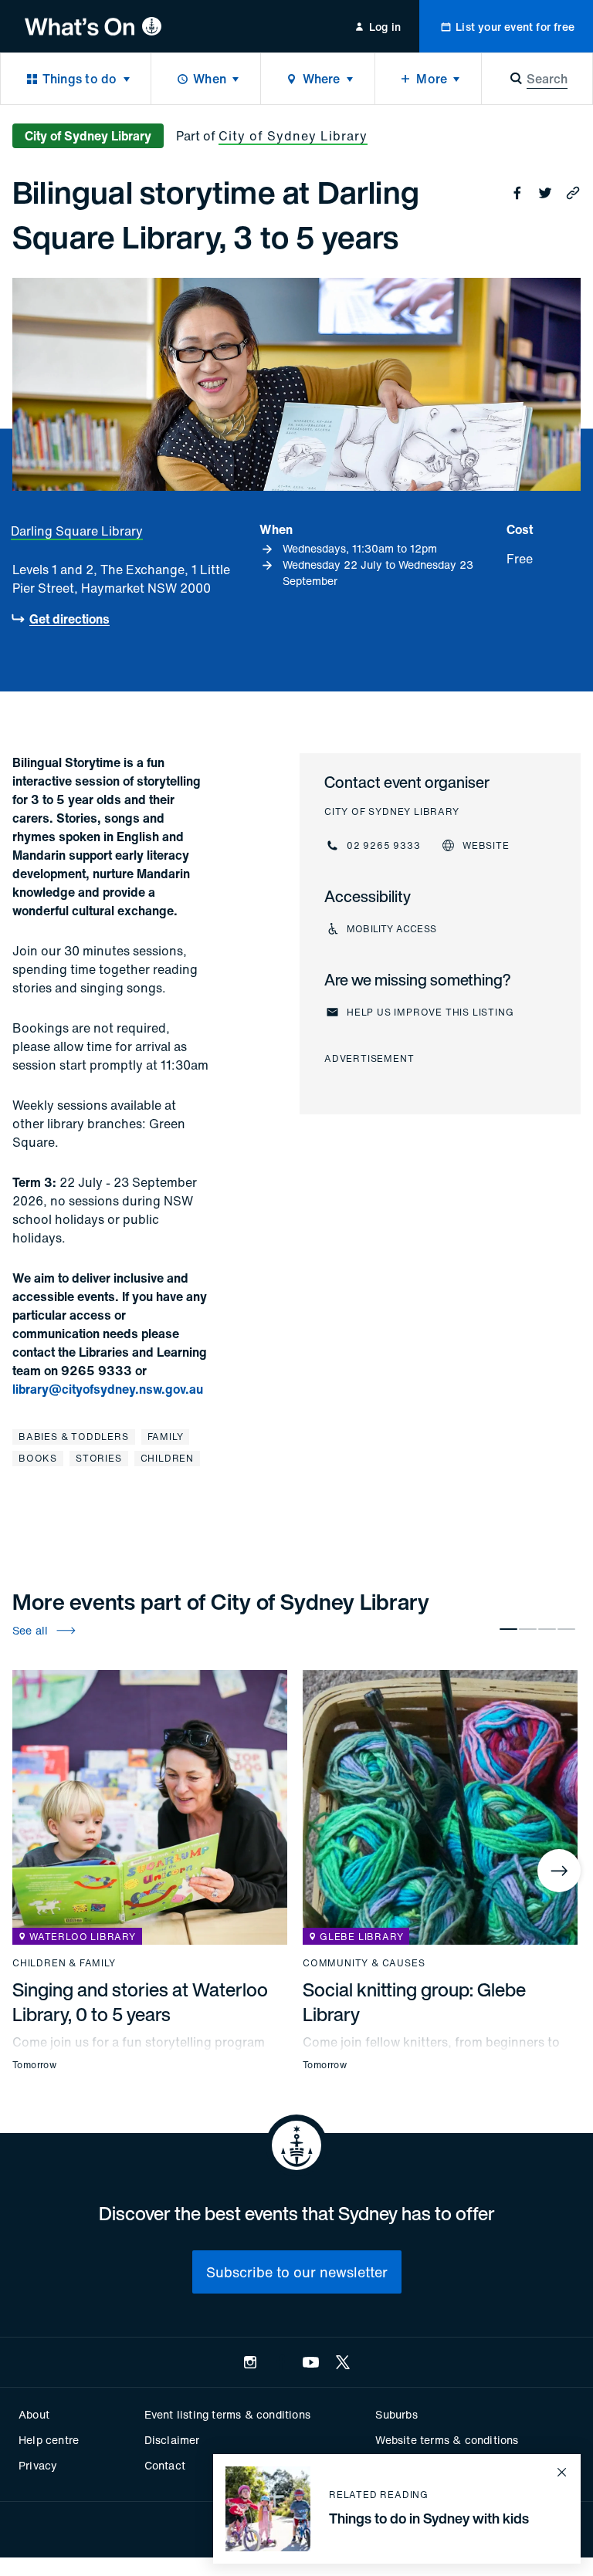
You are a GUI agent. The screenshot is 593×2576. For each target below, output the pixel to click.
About (34, 2414)
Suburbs (396, 2414)
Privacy (38, 2465)
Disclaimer (172, 2440)
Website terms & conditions (447, 2440)
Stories (99, 1458)
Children (167, 1458)
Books (38, 1458)
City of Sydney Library (293, 136)
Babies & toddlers (74, 1437)
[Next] (559, 1871)
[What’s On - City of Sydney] (93, 26)
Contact (165, 2465)
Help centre (49, 2440)
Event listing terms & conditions (227, 2414)
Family (166, 1437)
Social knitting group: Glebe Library (414, 2002)
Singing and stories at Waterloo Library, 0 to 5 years (140, 2002)
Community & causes (364, 1963)
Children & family (64, 1963)
